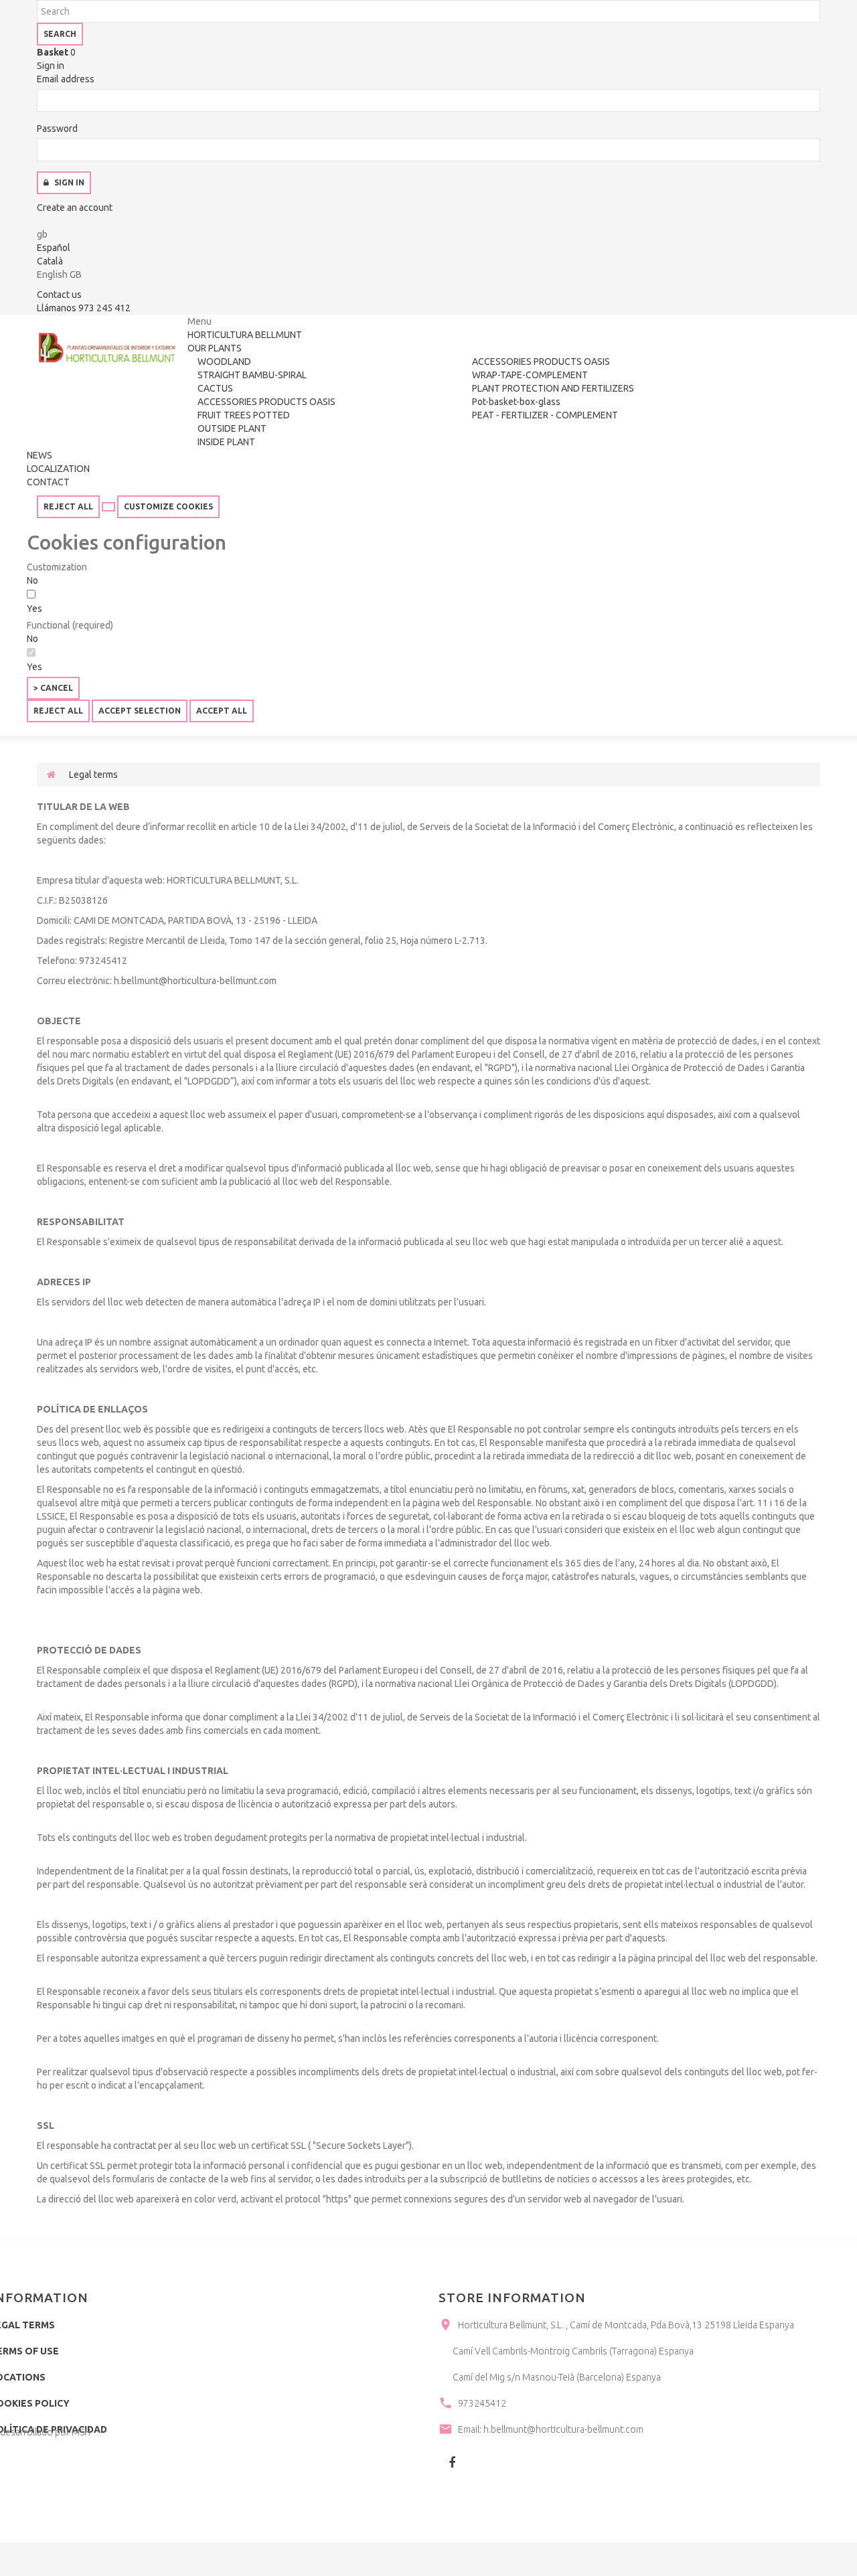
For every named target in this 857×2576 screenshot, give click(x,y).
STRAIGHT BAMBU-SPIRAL (252, 375)
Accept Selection (140, 711)
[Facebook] (452, 2462)
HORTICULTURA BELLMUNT (245, 335)
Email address (66, 79)
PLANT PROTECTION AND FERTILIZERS (553, 388)
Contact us (59, 295)
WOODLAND (224, 361)
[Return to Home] (51, 775)
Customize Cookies (168, 506)
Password (57, 129)
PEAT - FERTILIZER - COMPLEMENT (545, 415)
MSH (81, 2432)
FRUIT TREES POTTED (244, 415)
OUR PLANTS (215, 348)
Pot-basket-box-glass (516, 402)
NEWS (40, 455)
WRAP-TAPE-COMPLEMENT (530, 375)
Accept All (222, 711)
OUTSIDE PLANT (232, 428)
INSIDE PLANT (226, 442)
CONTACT (48, 482)
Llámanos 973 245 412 (84, 308)
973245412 (482, 2403)
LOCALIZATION (58, 469)
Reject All (68, 506)
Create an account (75, 208)
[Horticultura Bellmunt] (107, 348)
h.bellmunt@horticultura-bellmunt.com (563, 2429)
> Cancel (53, 688)
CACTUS (215, 388)
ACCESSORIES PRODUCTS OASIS (266, 402)
